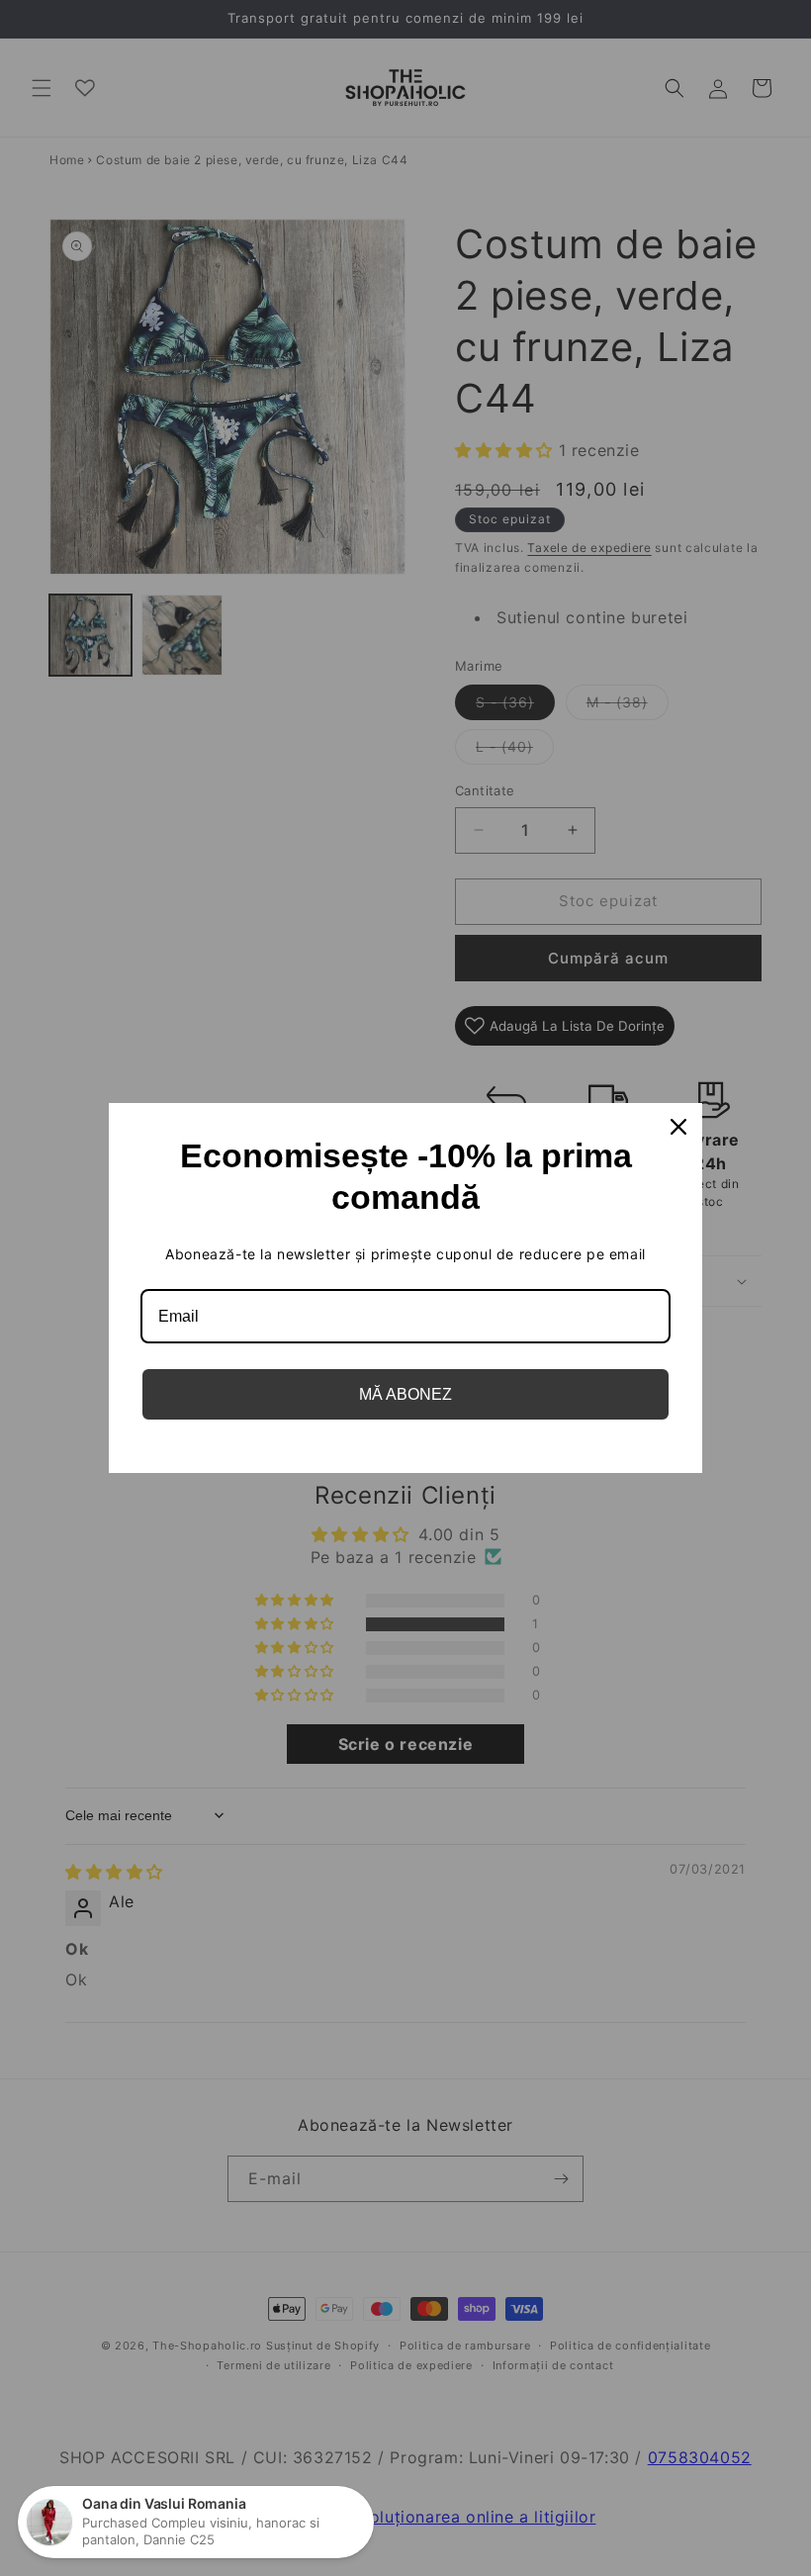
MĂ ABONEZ (405, 1394)
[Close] (678, 1127)
